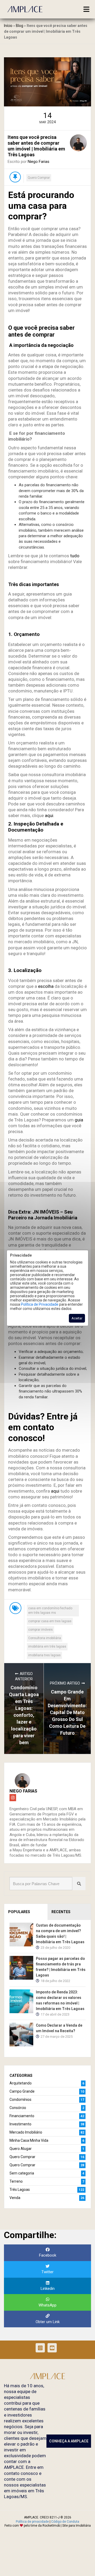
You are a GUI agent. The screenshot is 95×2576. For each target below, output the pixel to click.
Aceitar (77, 1318)
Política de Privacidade (40, 1304)
